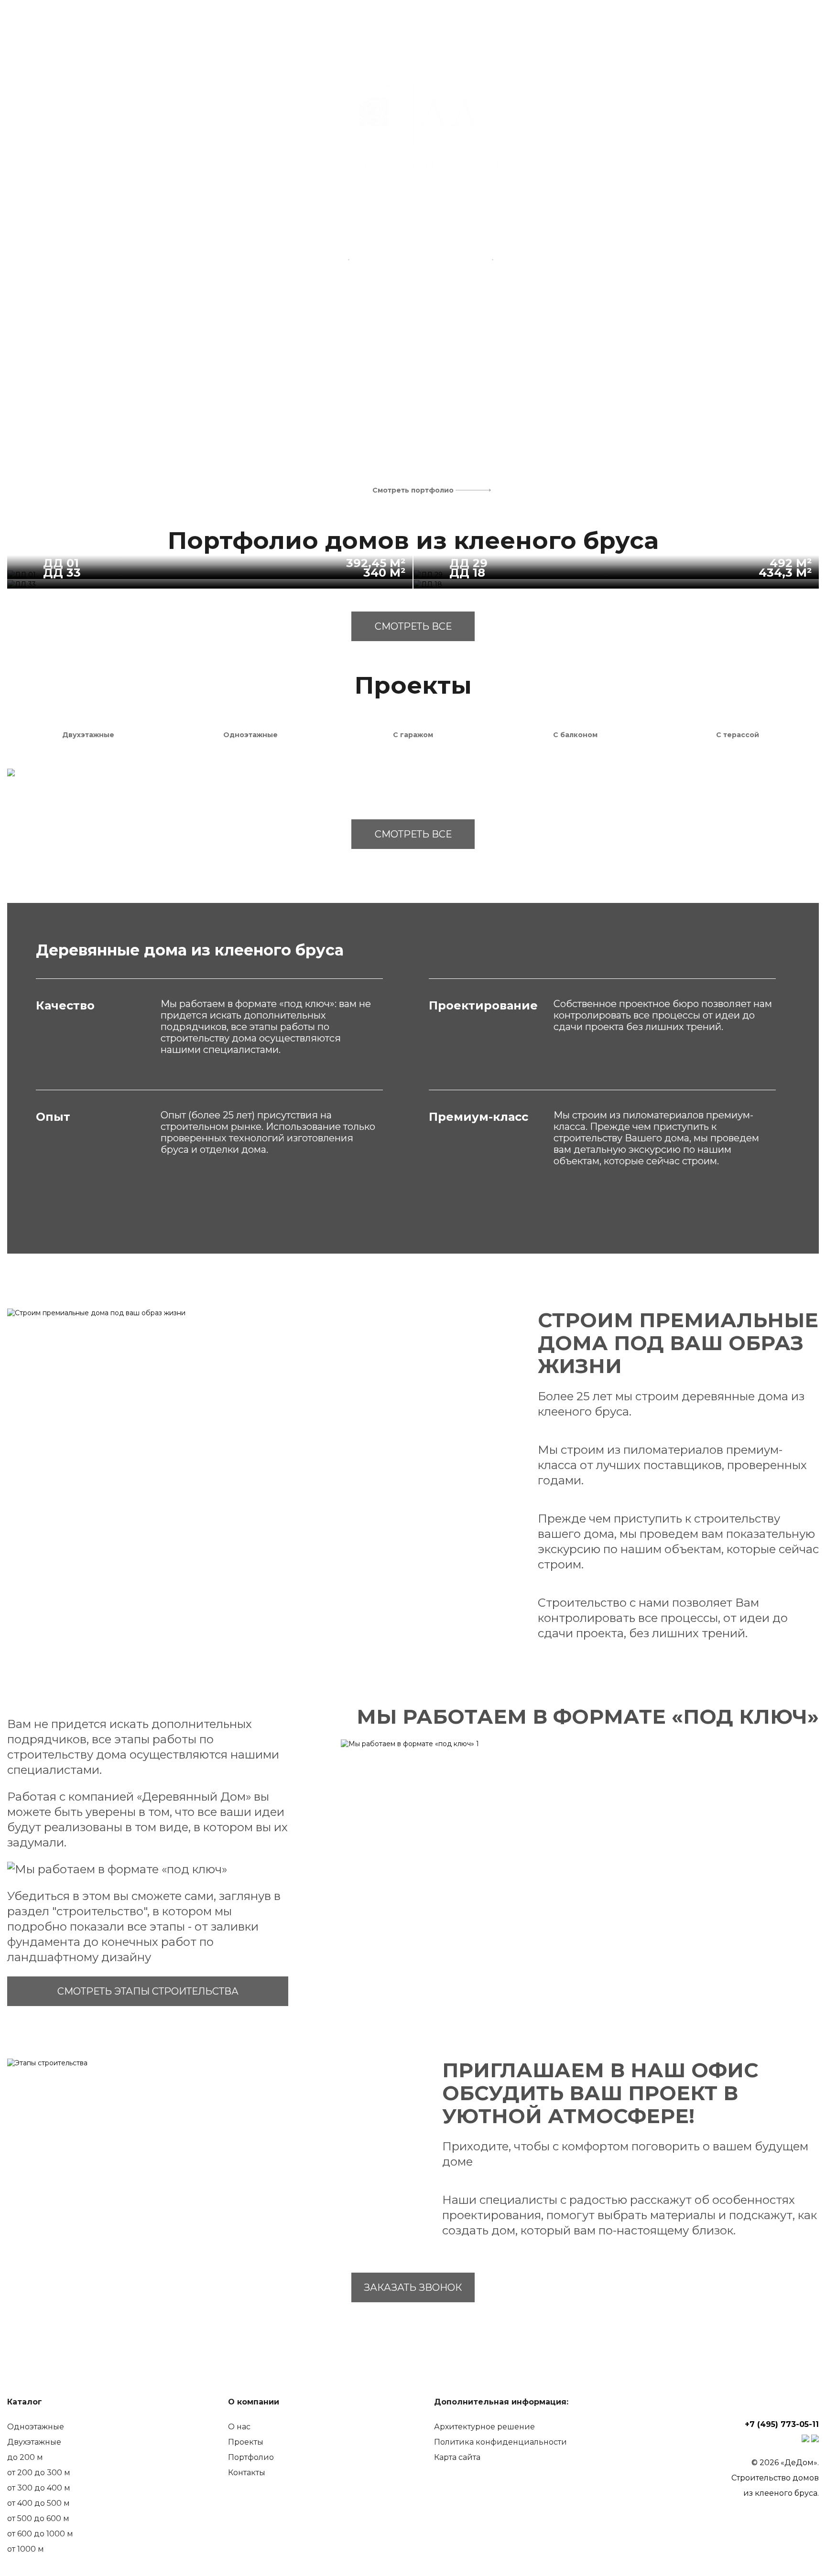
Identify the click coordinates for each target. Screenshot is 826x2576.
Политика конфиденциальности (500, 2442)
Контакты (247, 2473)
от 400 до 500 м (38, 2503)
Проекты (246, 2442)
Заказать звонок (749, 30)
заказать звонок (413, 2287)
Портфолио (251, 2457)
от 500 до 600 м (38, 2518)
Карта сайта (457, 2457)
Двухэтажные (34, 2442)
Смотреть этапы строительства (148, 1991)
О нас (239, 2427)
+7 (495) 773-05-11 (768, 19)
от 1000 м (26, 2549)
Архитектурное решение (484, 2427)
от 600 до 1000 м (40, 2534)
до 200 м (25, 2457)
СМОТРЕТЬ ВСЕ (413, 626)
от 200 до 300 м (39, 2473)
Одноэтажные (36, 2427)
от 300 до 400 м (39, 2488)
